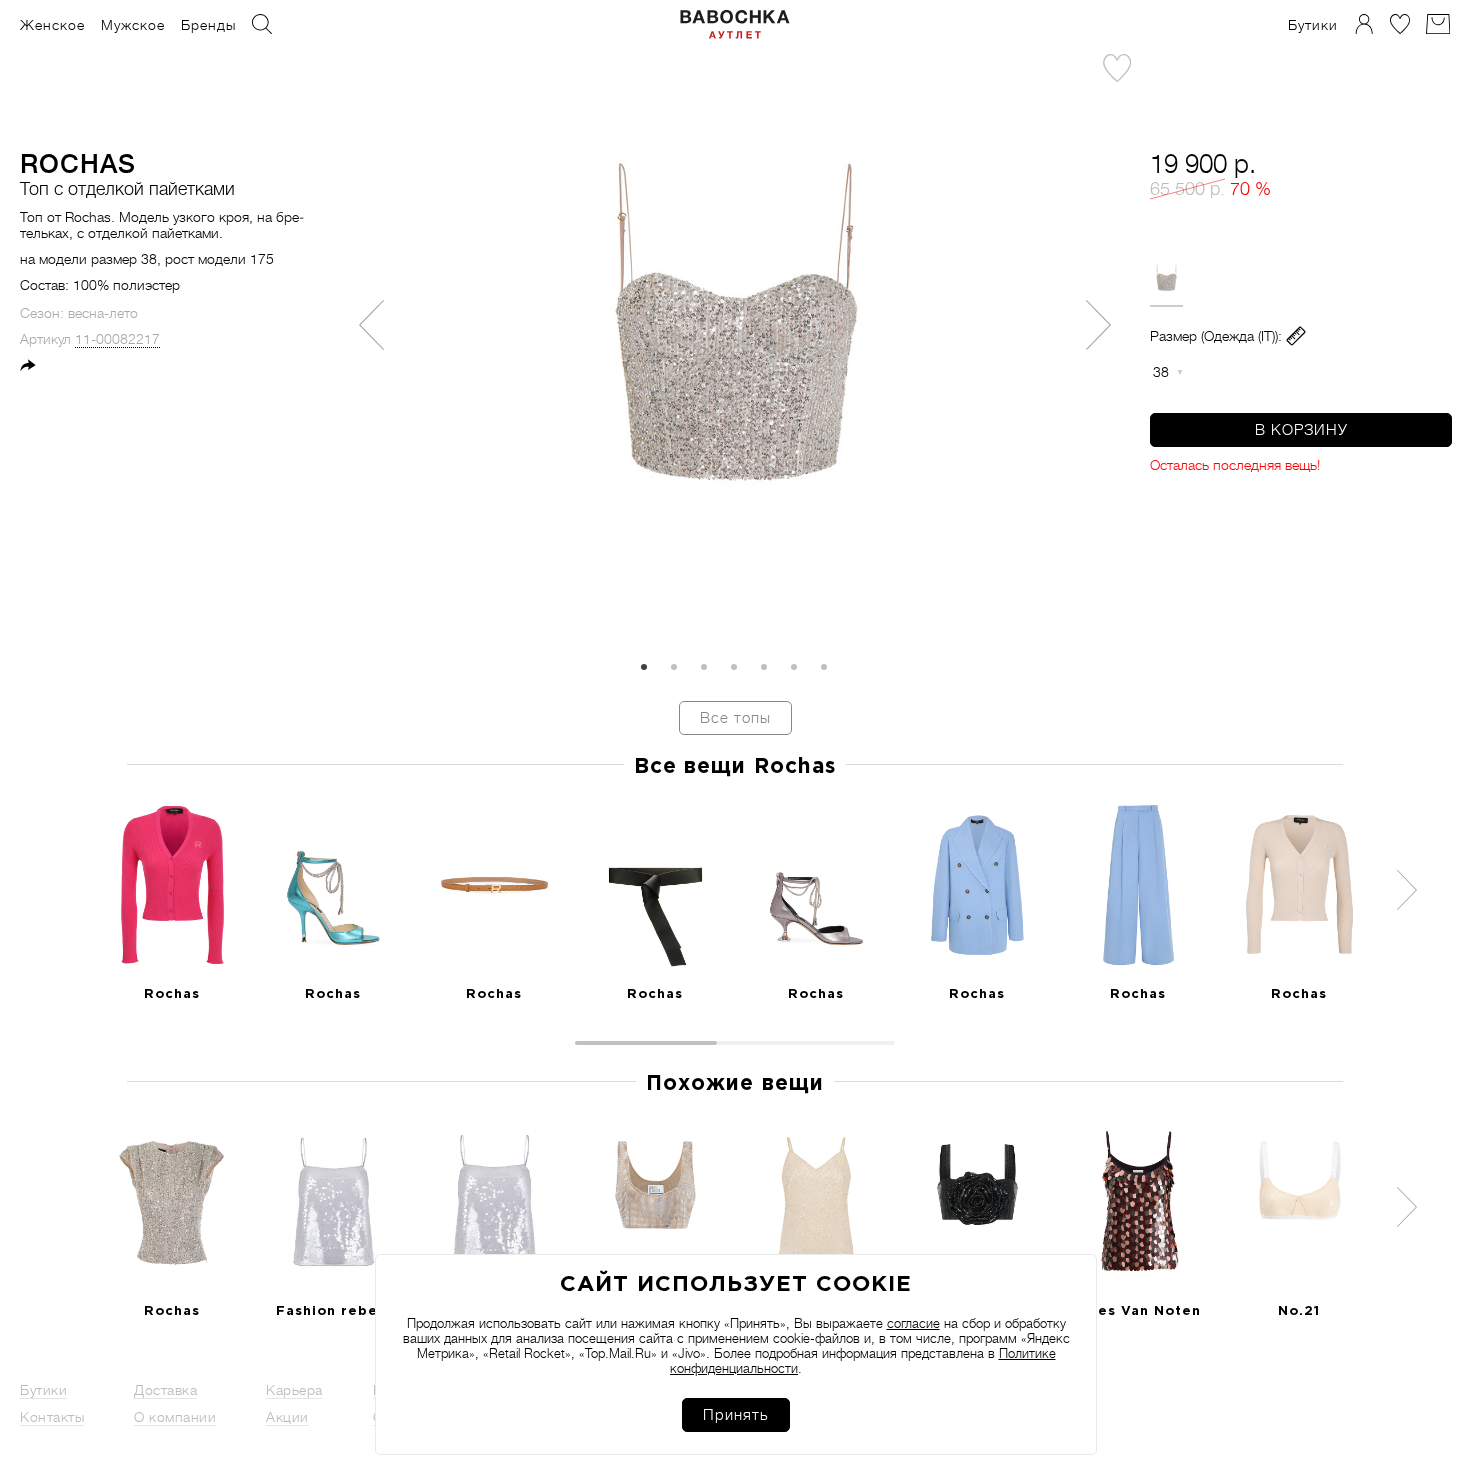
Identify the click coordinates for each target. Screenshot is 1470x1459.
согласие (913, 1323)
